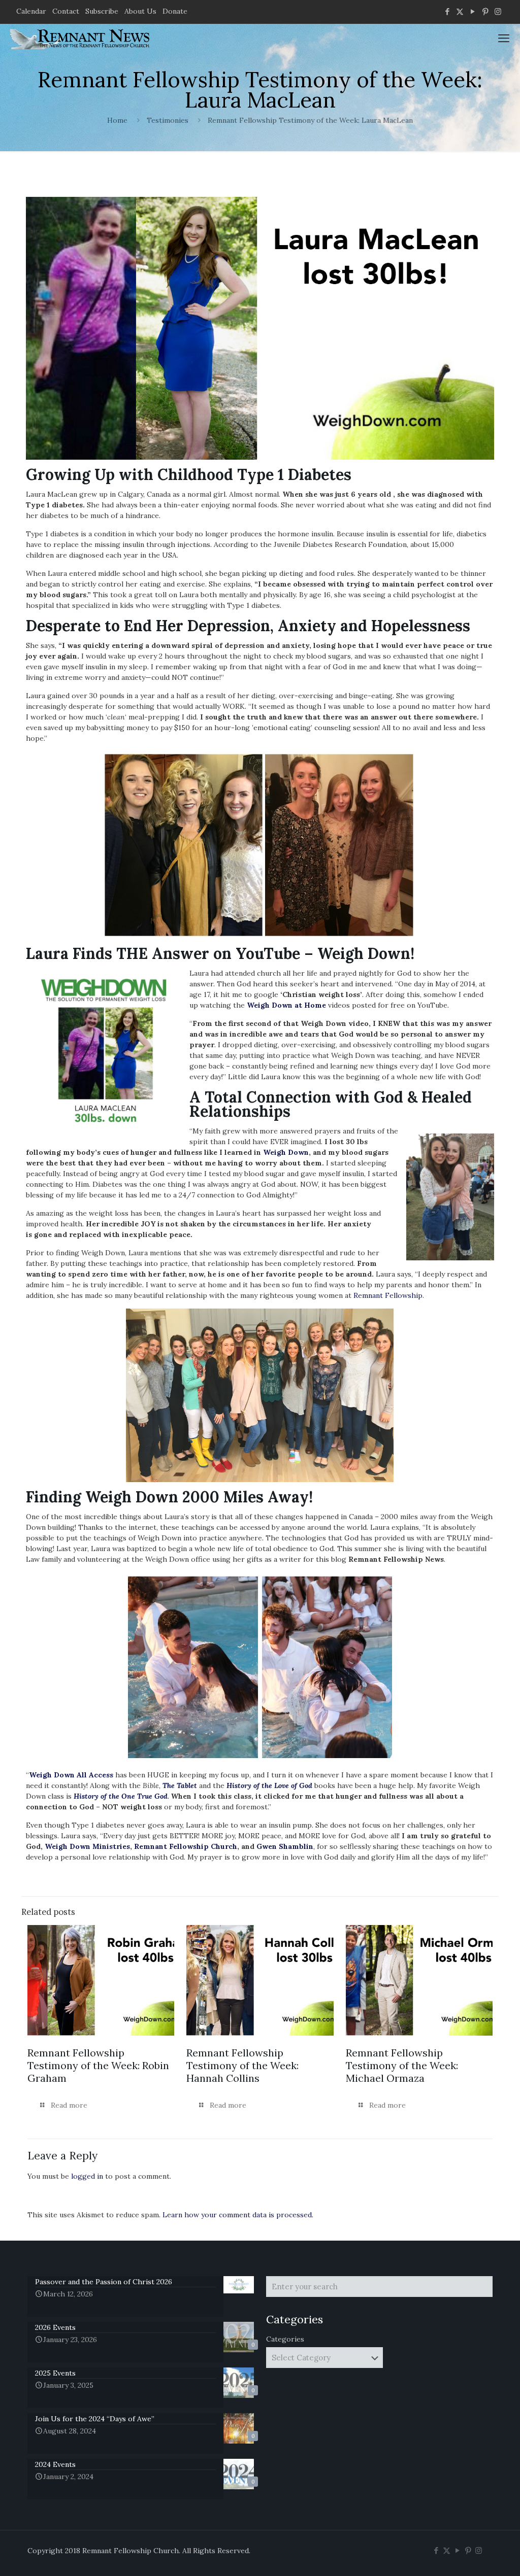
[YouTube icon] (473, 11)
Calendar (31, 11)
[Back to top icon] (471, 2555)
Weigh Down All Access (71, 1775)
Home (117, 120)
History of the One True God (121, 1796)
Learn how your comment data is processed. (238, 2215)
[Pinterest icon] (485, 11)
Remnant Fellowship (388, 1295)
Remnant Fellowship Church (186, 1846)
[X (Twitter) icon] (460, 11)
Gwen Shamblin (285, 1846)
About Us (140, 11)
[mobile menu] (504, 38)
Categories (285, 2339)
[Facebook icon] (447, 11)
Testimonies (168, 120)
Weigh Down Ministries (87, 1846)
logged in (87, 2176)
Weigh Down (286, 1152)
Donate (175, 11)
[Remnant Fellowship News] (81, 38)
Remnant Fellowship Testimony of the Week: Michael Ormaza (402, 2065)
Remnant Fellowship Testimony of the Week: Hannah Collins (242, 2065)
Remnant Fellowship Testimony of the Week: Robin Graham (98, 2065)
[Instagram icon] (498, 11)
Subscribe (102, 11)
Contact (66, 11)
